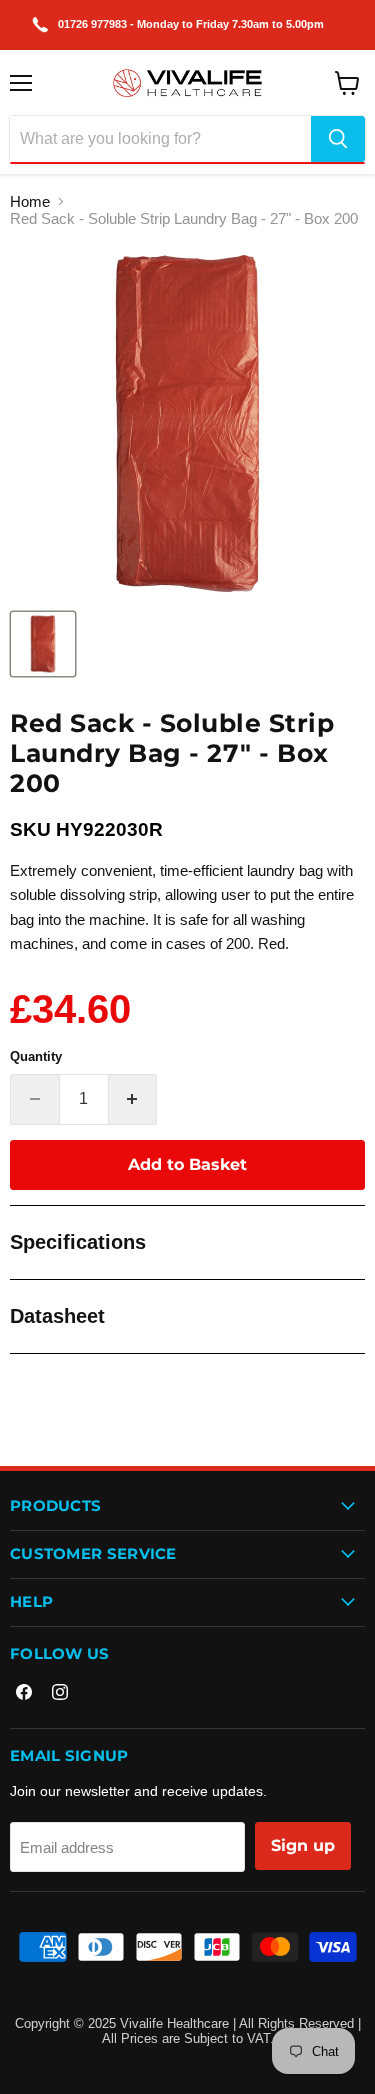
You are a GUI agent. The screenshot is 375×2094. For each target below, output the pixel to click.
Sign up (303, 1845)
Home (30, 201)
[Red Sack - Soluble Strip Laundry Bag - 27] (43, 644)
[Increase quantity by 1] (133, 1099)
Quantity (36, 1056)
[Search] (338, 139)
